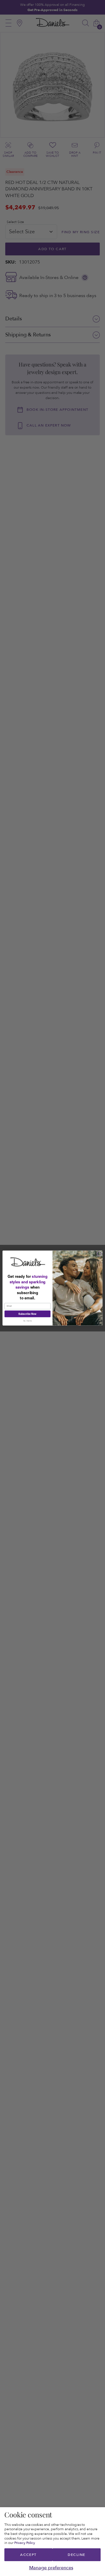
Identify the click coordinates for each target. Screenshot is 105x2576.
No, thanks (28, 1321)
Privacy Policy (25, 2543)
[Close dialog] (99, 1254)
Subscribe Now (27, 1314)
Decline (76, 2555)
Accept (28, 2555)
